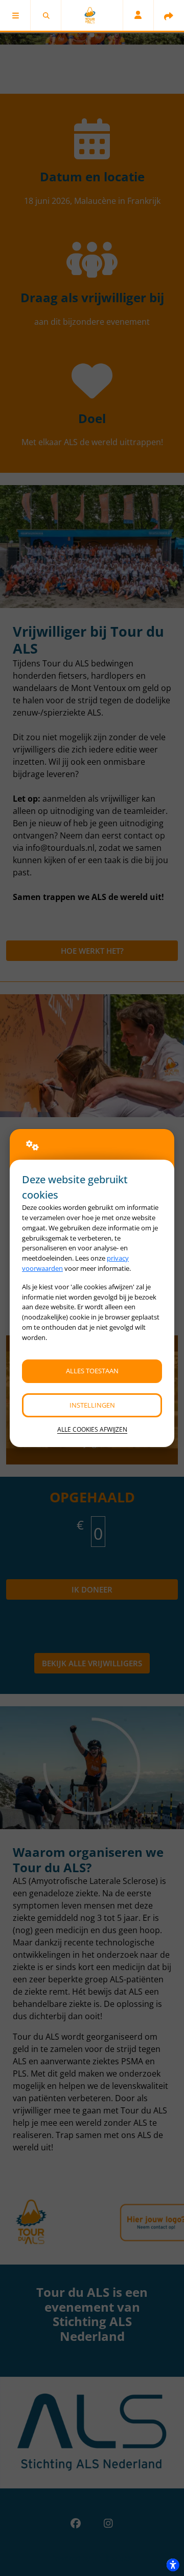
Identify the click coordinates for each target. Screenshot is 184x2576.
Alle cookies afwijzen (92, 1429)
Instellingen (92, 1405)
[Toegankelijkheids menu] (173, 2565)
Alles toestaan (92, 1371)
